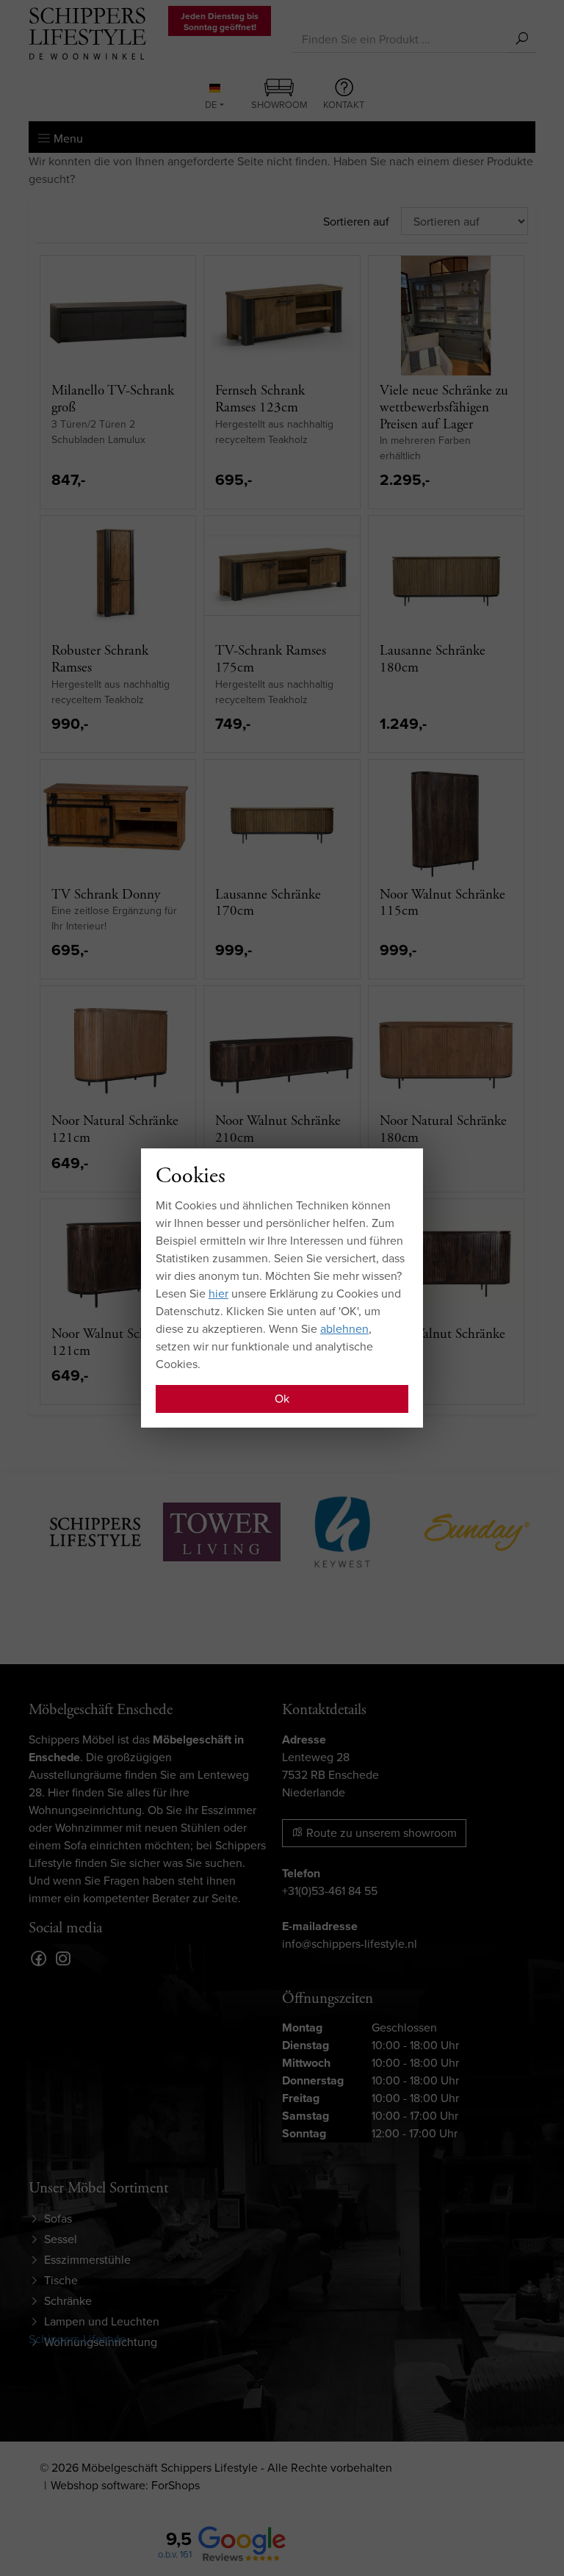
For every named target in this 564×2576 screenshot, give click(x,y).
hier (218, 1294)
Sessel (61, 2239)
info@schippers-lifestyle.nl (350, 1944)
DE (211, 105)
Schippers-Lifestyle (77, 2339)
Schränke (68, 2301)
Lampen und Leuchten (102, 2321)
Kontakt (344, 105)
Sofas (58, 2219)
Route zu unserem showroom (380, 1833)
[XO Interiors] (495, 1530)
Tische (61, 2280)
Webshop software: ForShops (125, 2485)
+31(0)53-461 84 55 (330, 1891)
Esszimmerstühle (87, 2260)
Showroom (279, 105)
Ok (282, 1399)
